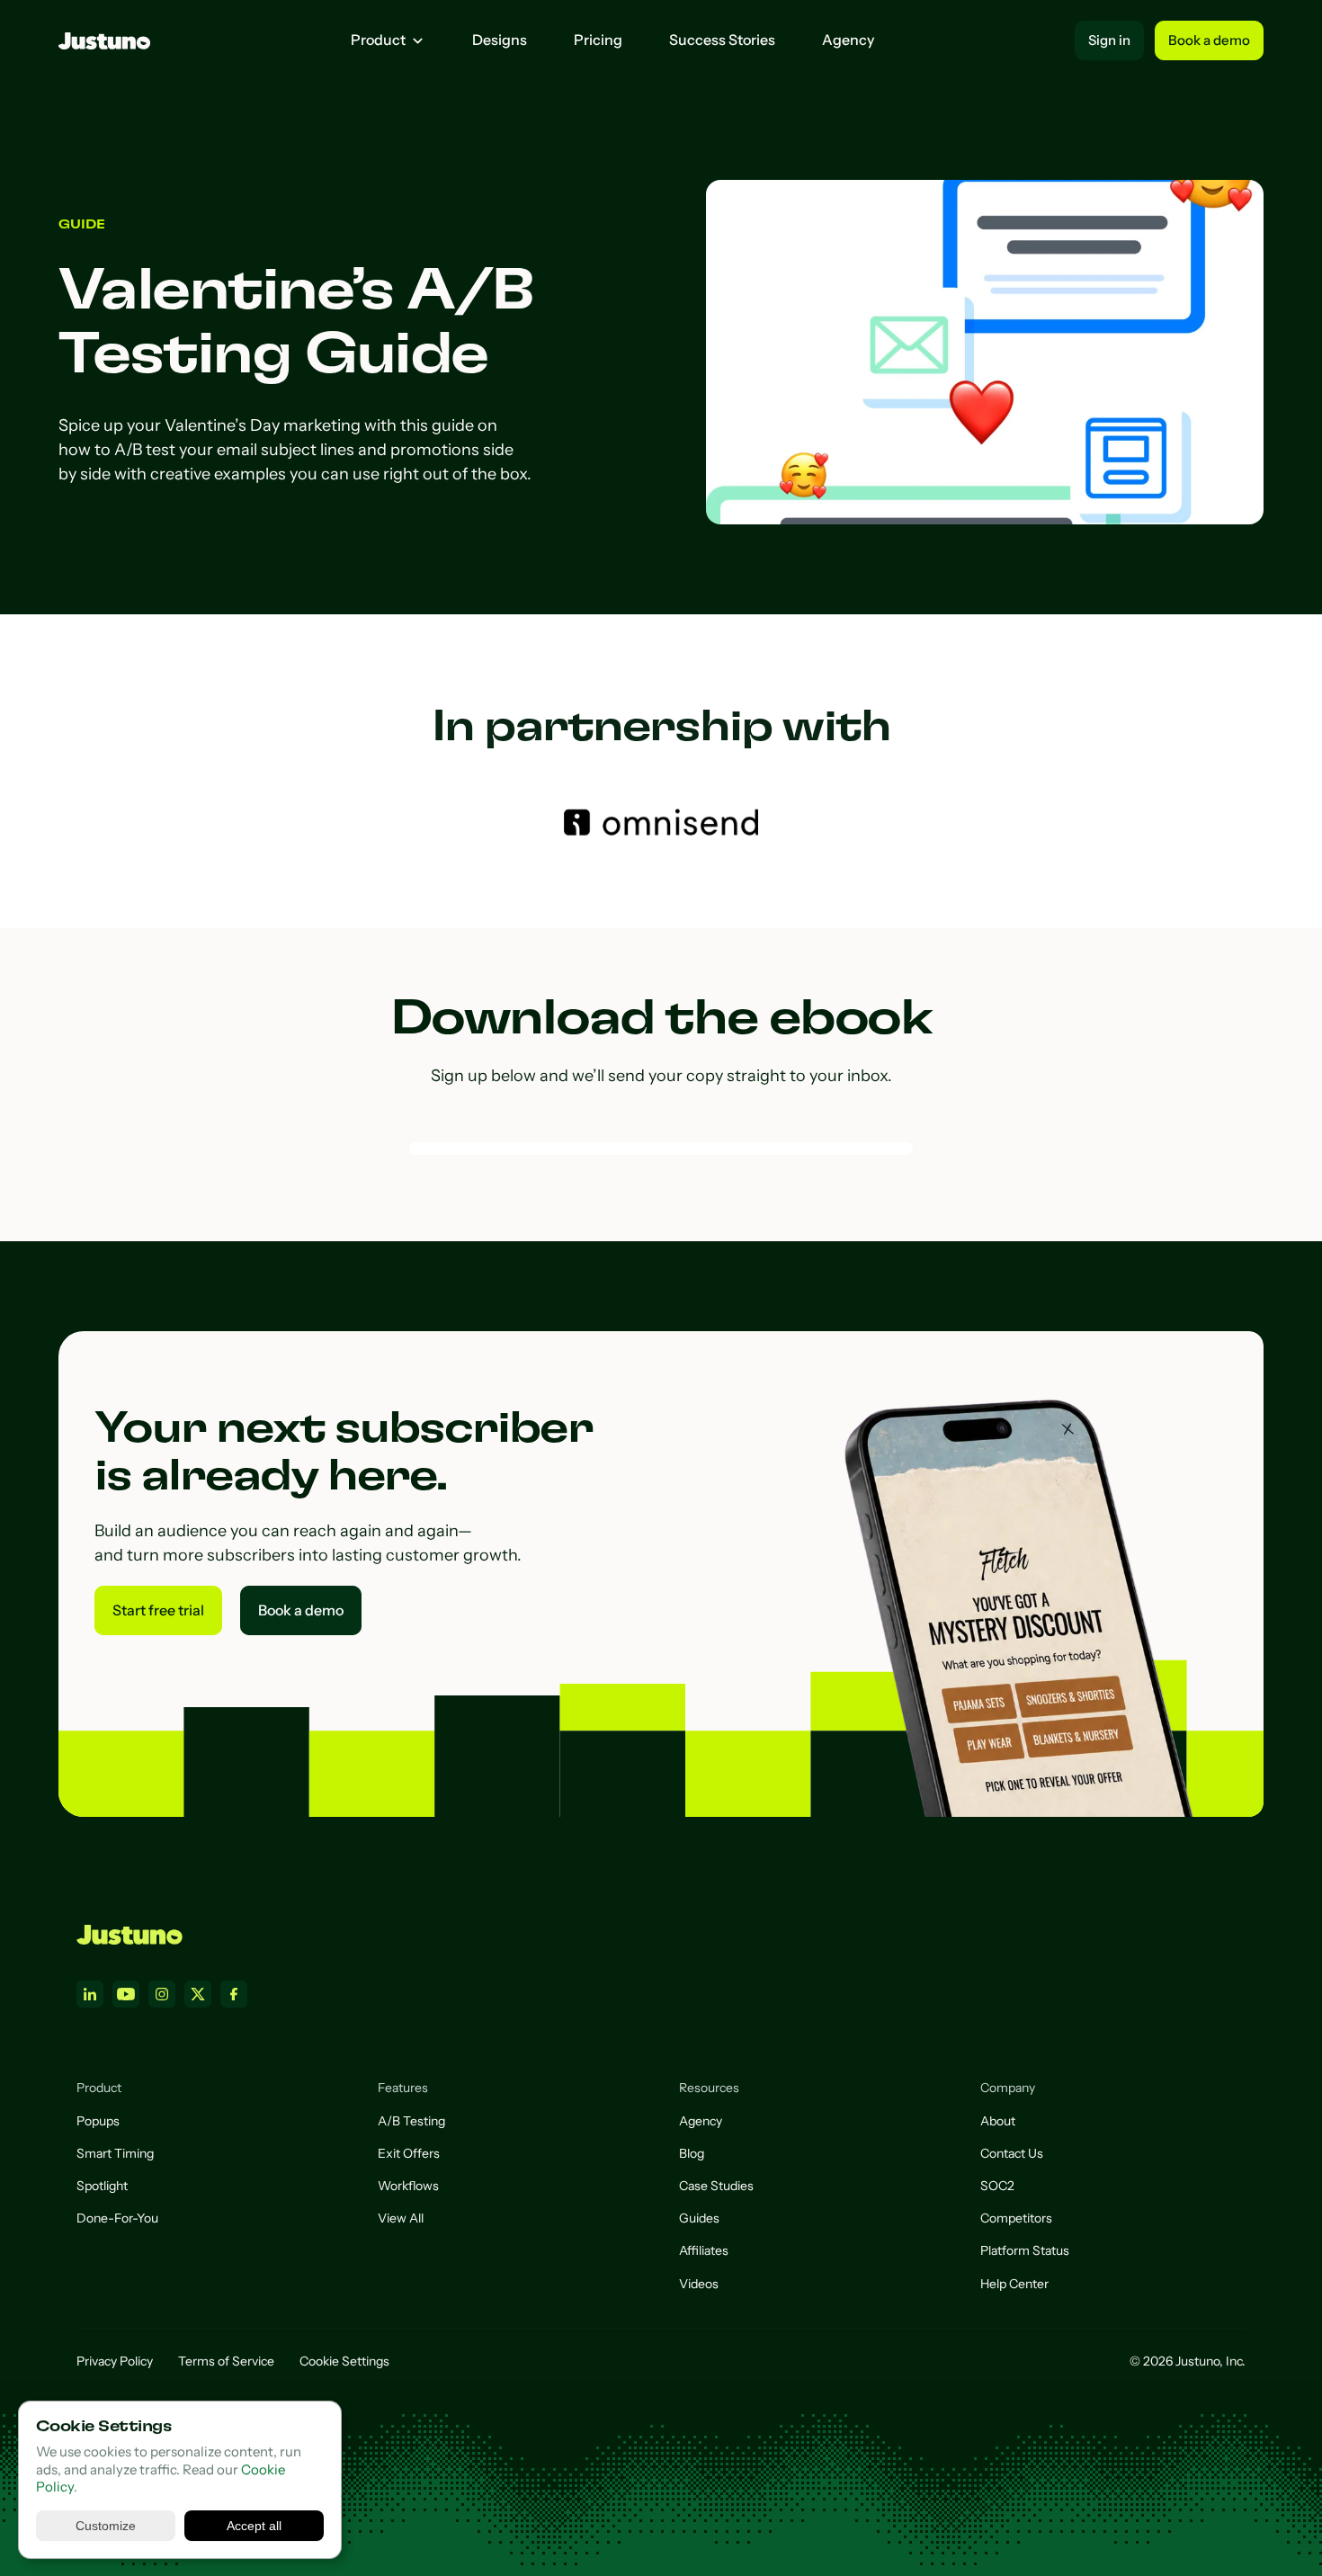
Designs (500, 40)
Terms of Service (226, 2361)
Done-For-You (117, 2218)
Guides (699, 2218)
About (998, 2121)
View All (401, 2218)
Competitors (1016, 2218)
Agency (848, 40)
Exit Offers (409, 2153)
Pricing (598, 40)
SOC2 (997, 2186)
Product (378, 40)
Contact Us (1012, 2153)
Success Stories (722, 40)
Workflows (408, 2186)
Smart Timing (115, 2153)
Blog (692, 2153)
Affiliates (704, 2250)
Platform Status (1025, 2250)
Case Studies (716, 2186)
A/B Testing (411, 2121)
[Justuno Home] (130, 1935)
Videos (699, 2284)
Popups (98, 2121)
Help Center (1014, 2284)
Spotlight (102, 2186)
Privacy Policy (115, 2361)
